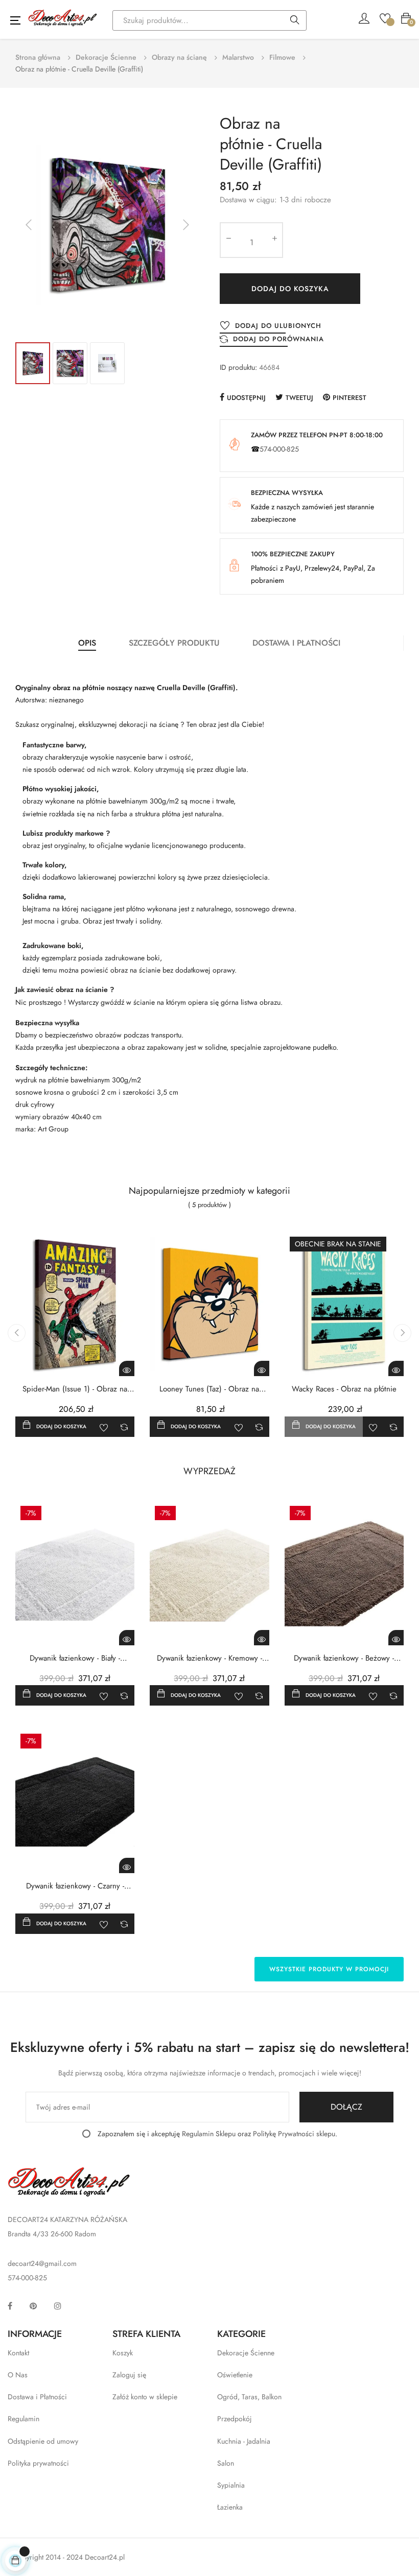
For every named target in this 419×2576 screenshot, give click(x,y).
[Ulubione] (385, 17)
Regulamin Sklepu (209, 2134)
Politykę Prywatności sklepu (294, 2134)
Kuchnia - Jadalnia (244, 2441)
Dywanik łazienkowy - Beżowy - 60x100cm (344, 1658)
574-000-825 (279, 449)
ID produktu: (238, 367)
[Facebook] (10, 2306)
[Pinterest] (33, 2306)
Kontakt (18, 2353)
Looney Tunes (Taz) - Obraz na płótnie (209, 1389)
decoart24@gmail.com (42, 2263)
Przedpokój (235, 2419)
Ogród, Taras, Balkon (249, 2397)
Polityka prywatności (38, 2463)
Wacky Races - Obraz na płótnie (344, 1389)
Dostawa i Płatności (37, 2397)
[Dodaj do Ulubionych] (104, 1427)
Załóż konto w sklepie (145, 2397)
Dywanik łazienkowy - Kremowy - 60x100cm (209, 1658)
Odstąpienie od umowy (43, 2441)
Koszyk (123, 2353)
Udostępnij (246, 398)
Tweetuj (299, 398)
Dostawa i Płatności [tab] (296, 643)
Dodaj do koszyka (290, 289)
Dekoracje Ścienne (246, 2353)
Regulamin (24, 2419)
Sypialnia (231, 2485)
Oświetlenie (235, 2375)
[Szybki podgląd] (127, 1368)
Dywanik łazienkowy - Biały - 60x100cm (75, 1658)
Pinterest (350, 398)
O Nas (18, 2375)
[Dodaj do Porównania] (124, 1427)
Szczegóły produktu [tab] (174, 643)
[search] (295, 21)
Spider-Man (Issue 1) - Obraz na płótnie (75, 1389)
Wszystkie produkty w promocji (329, 1969)
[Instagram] (58, 2306)
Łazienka (230, 2507)
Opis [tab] (87, 643)
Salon (226, 2463)
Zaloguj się (129, 2375)
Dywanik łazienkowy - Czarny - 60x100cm (75, 1886)
